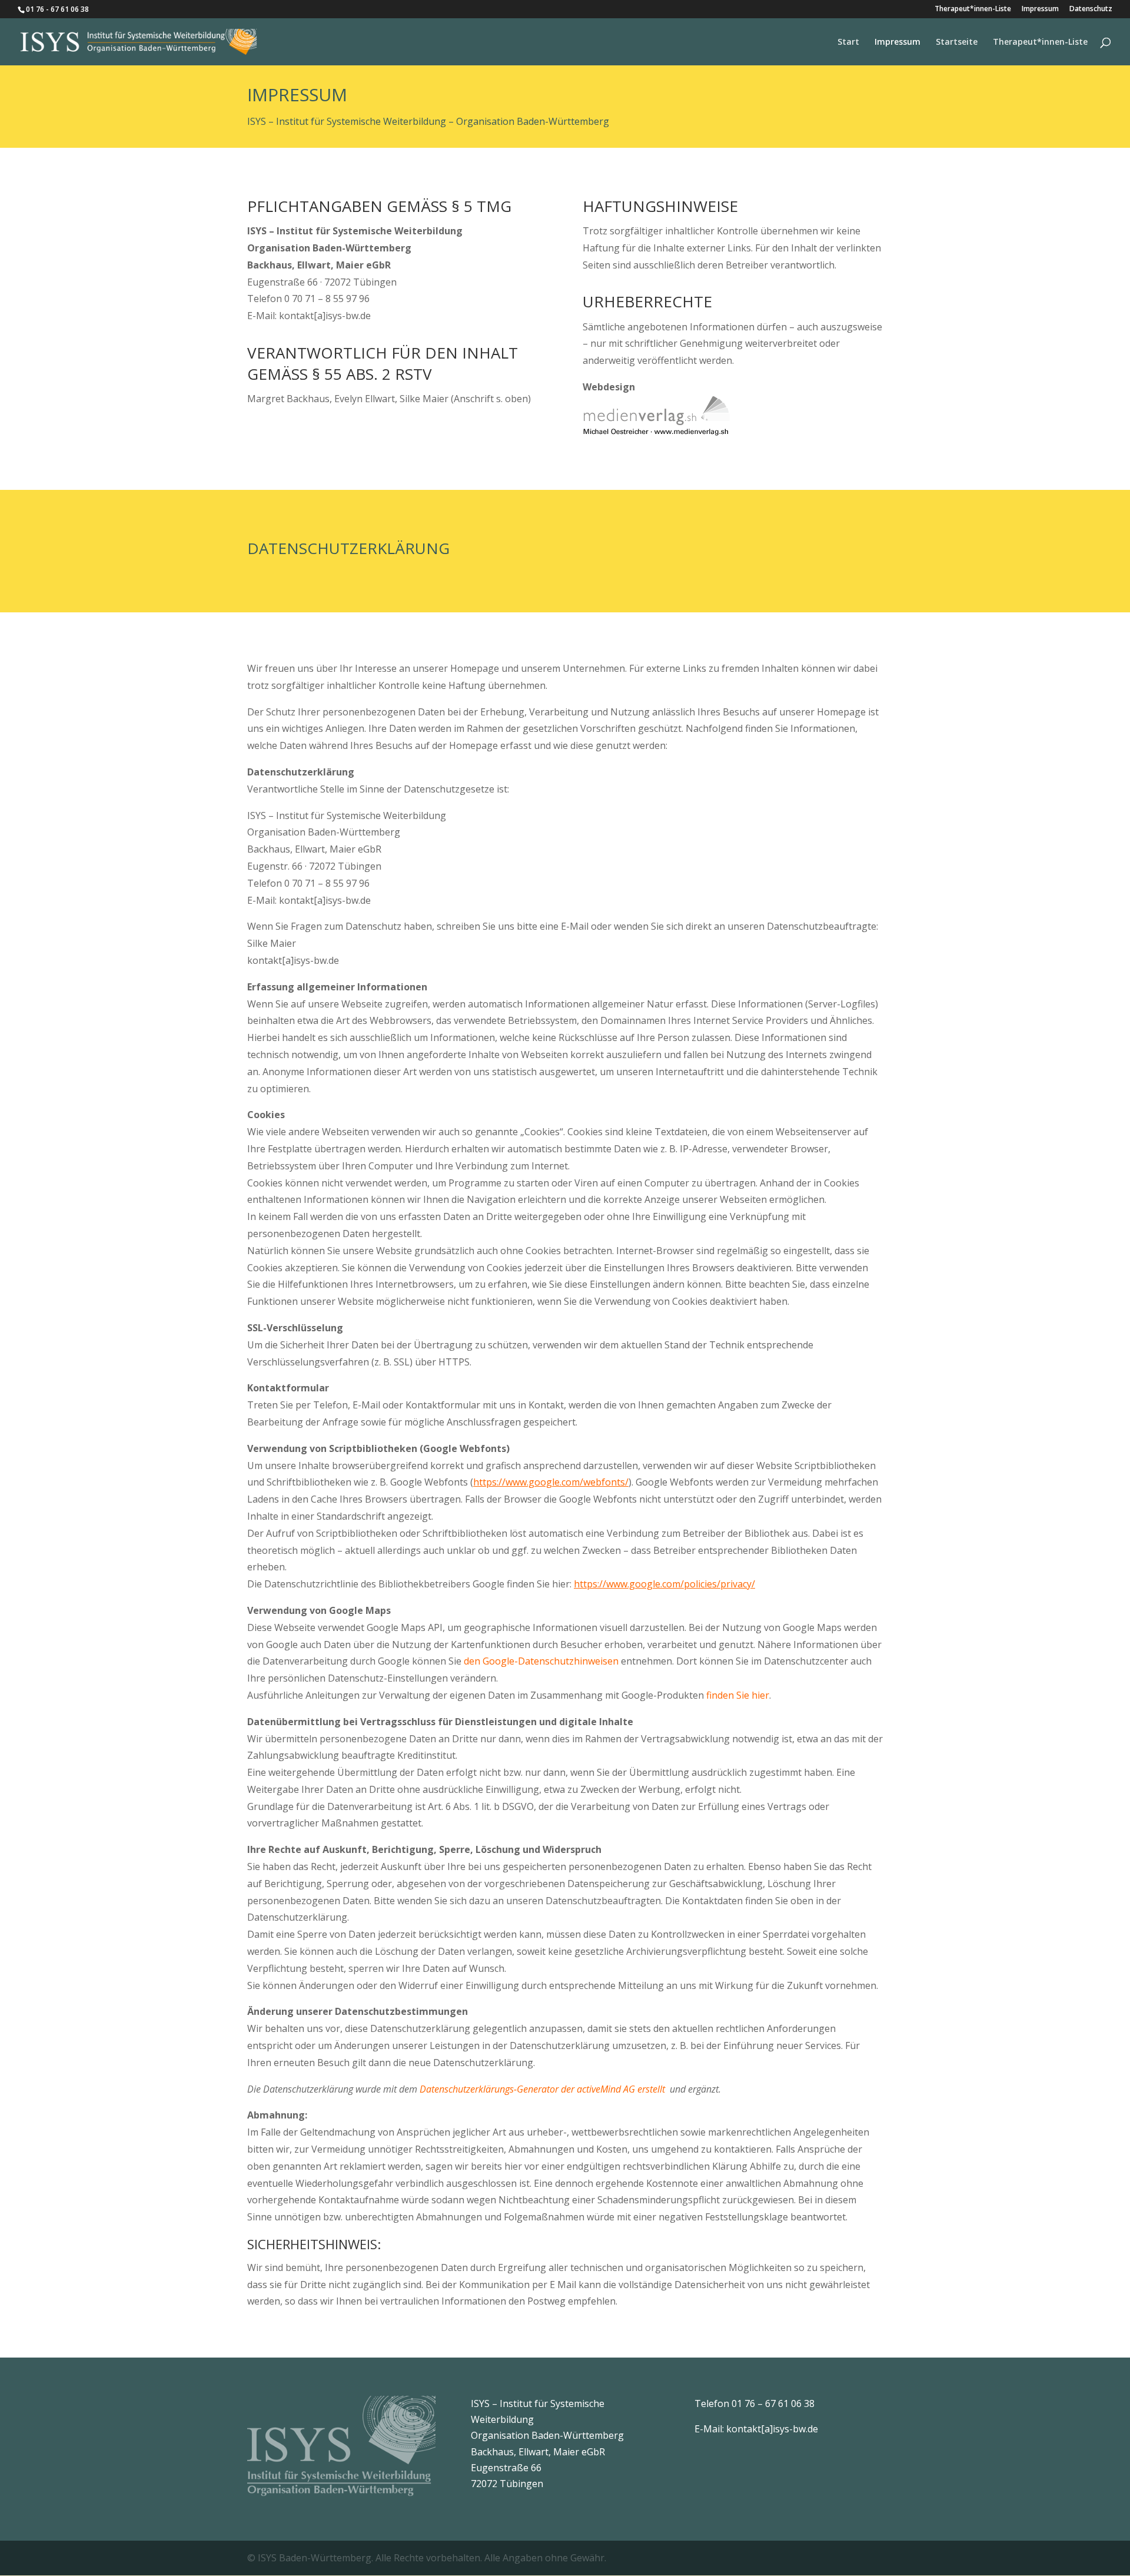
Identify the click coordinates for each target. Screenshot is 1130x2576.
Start (848, 42)
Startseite (957, 42)
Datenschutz (1091, 9)
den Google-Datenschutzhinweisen (541, 1661)
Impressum (1040, 9)
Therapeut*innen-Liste (973, 9)
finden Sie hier (737, 1695)
